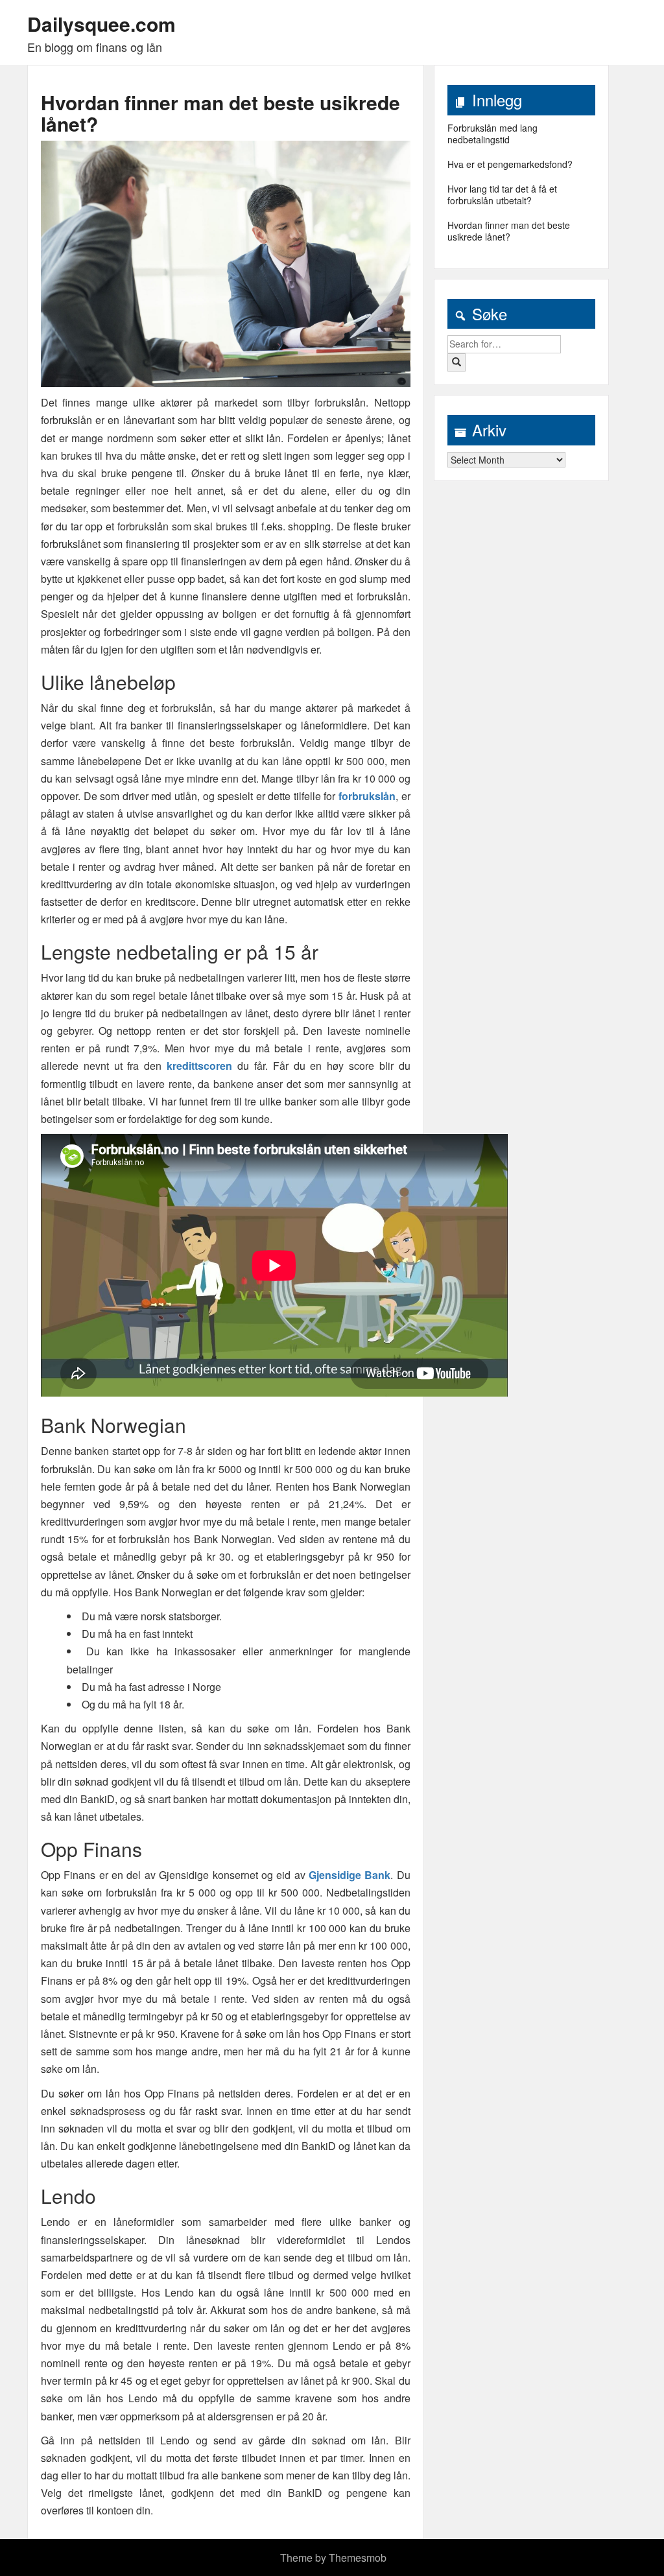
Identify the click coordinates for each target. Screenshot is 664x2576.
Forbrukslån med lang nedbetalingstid (492, 134)
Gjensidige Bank (350, 1875)
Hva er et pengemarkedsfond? (510, 164)
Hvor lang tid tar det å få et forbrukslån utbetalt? (502, 195)
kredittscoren (199, 1066)
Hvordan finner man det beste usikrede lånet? (220, 113)
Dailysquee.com (101, 24)
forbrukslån (367, 796)
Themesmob (358, 2558)
